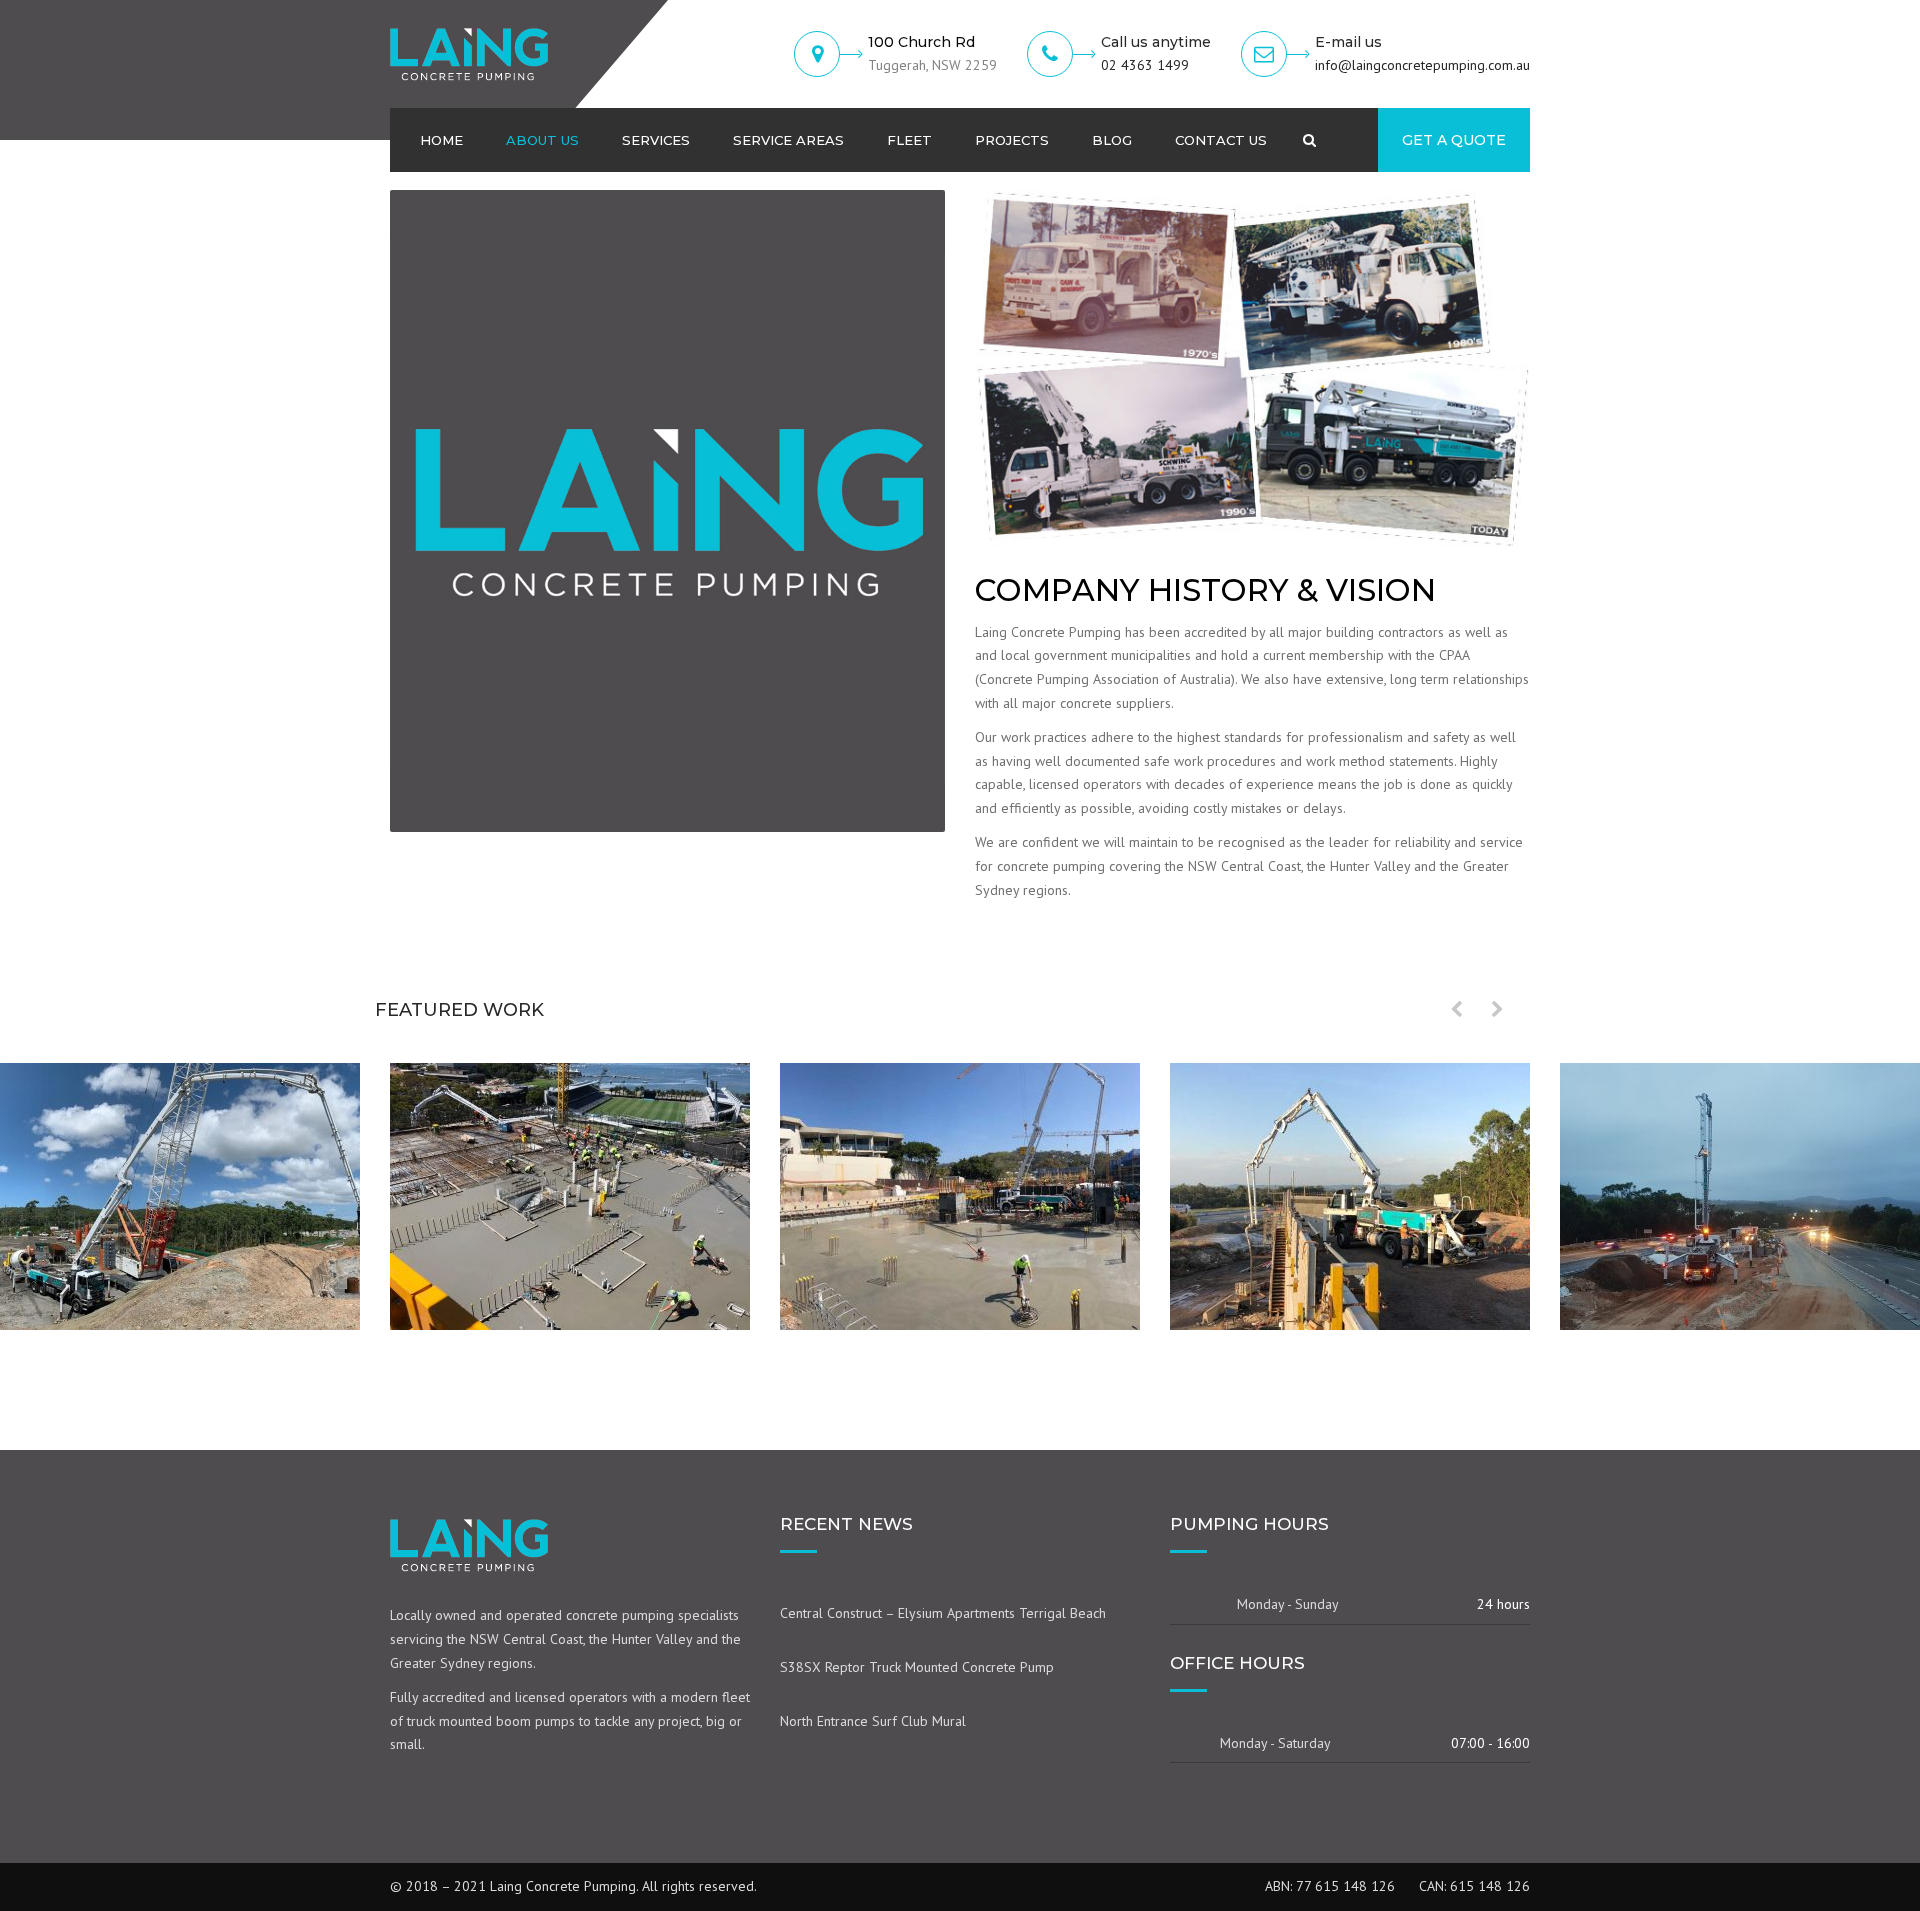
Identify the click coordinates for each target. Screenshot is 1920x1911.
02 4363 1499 (1145, 65)
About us (542, 140)
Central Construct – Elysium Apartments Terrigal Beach (943, 1613)
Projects (1012, 140)
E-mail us (1348, 42)
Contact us (1221, 140)
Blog (1112, 140)
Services (656, 140)
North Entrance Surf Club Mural (873, 1721)
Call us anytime (1156, 42)
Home (441, 140)
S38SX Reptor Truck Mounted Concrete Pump (917, 1667)
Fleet (909, 140)
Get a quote (1454, 140)
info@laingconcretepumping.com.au (1422, 65)
